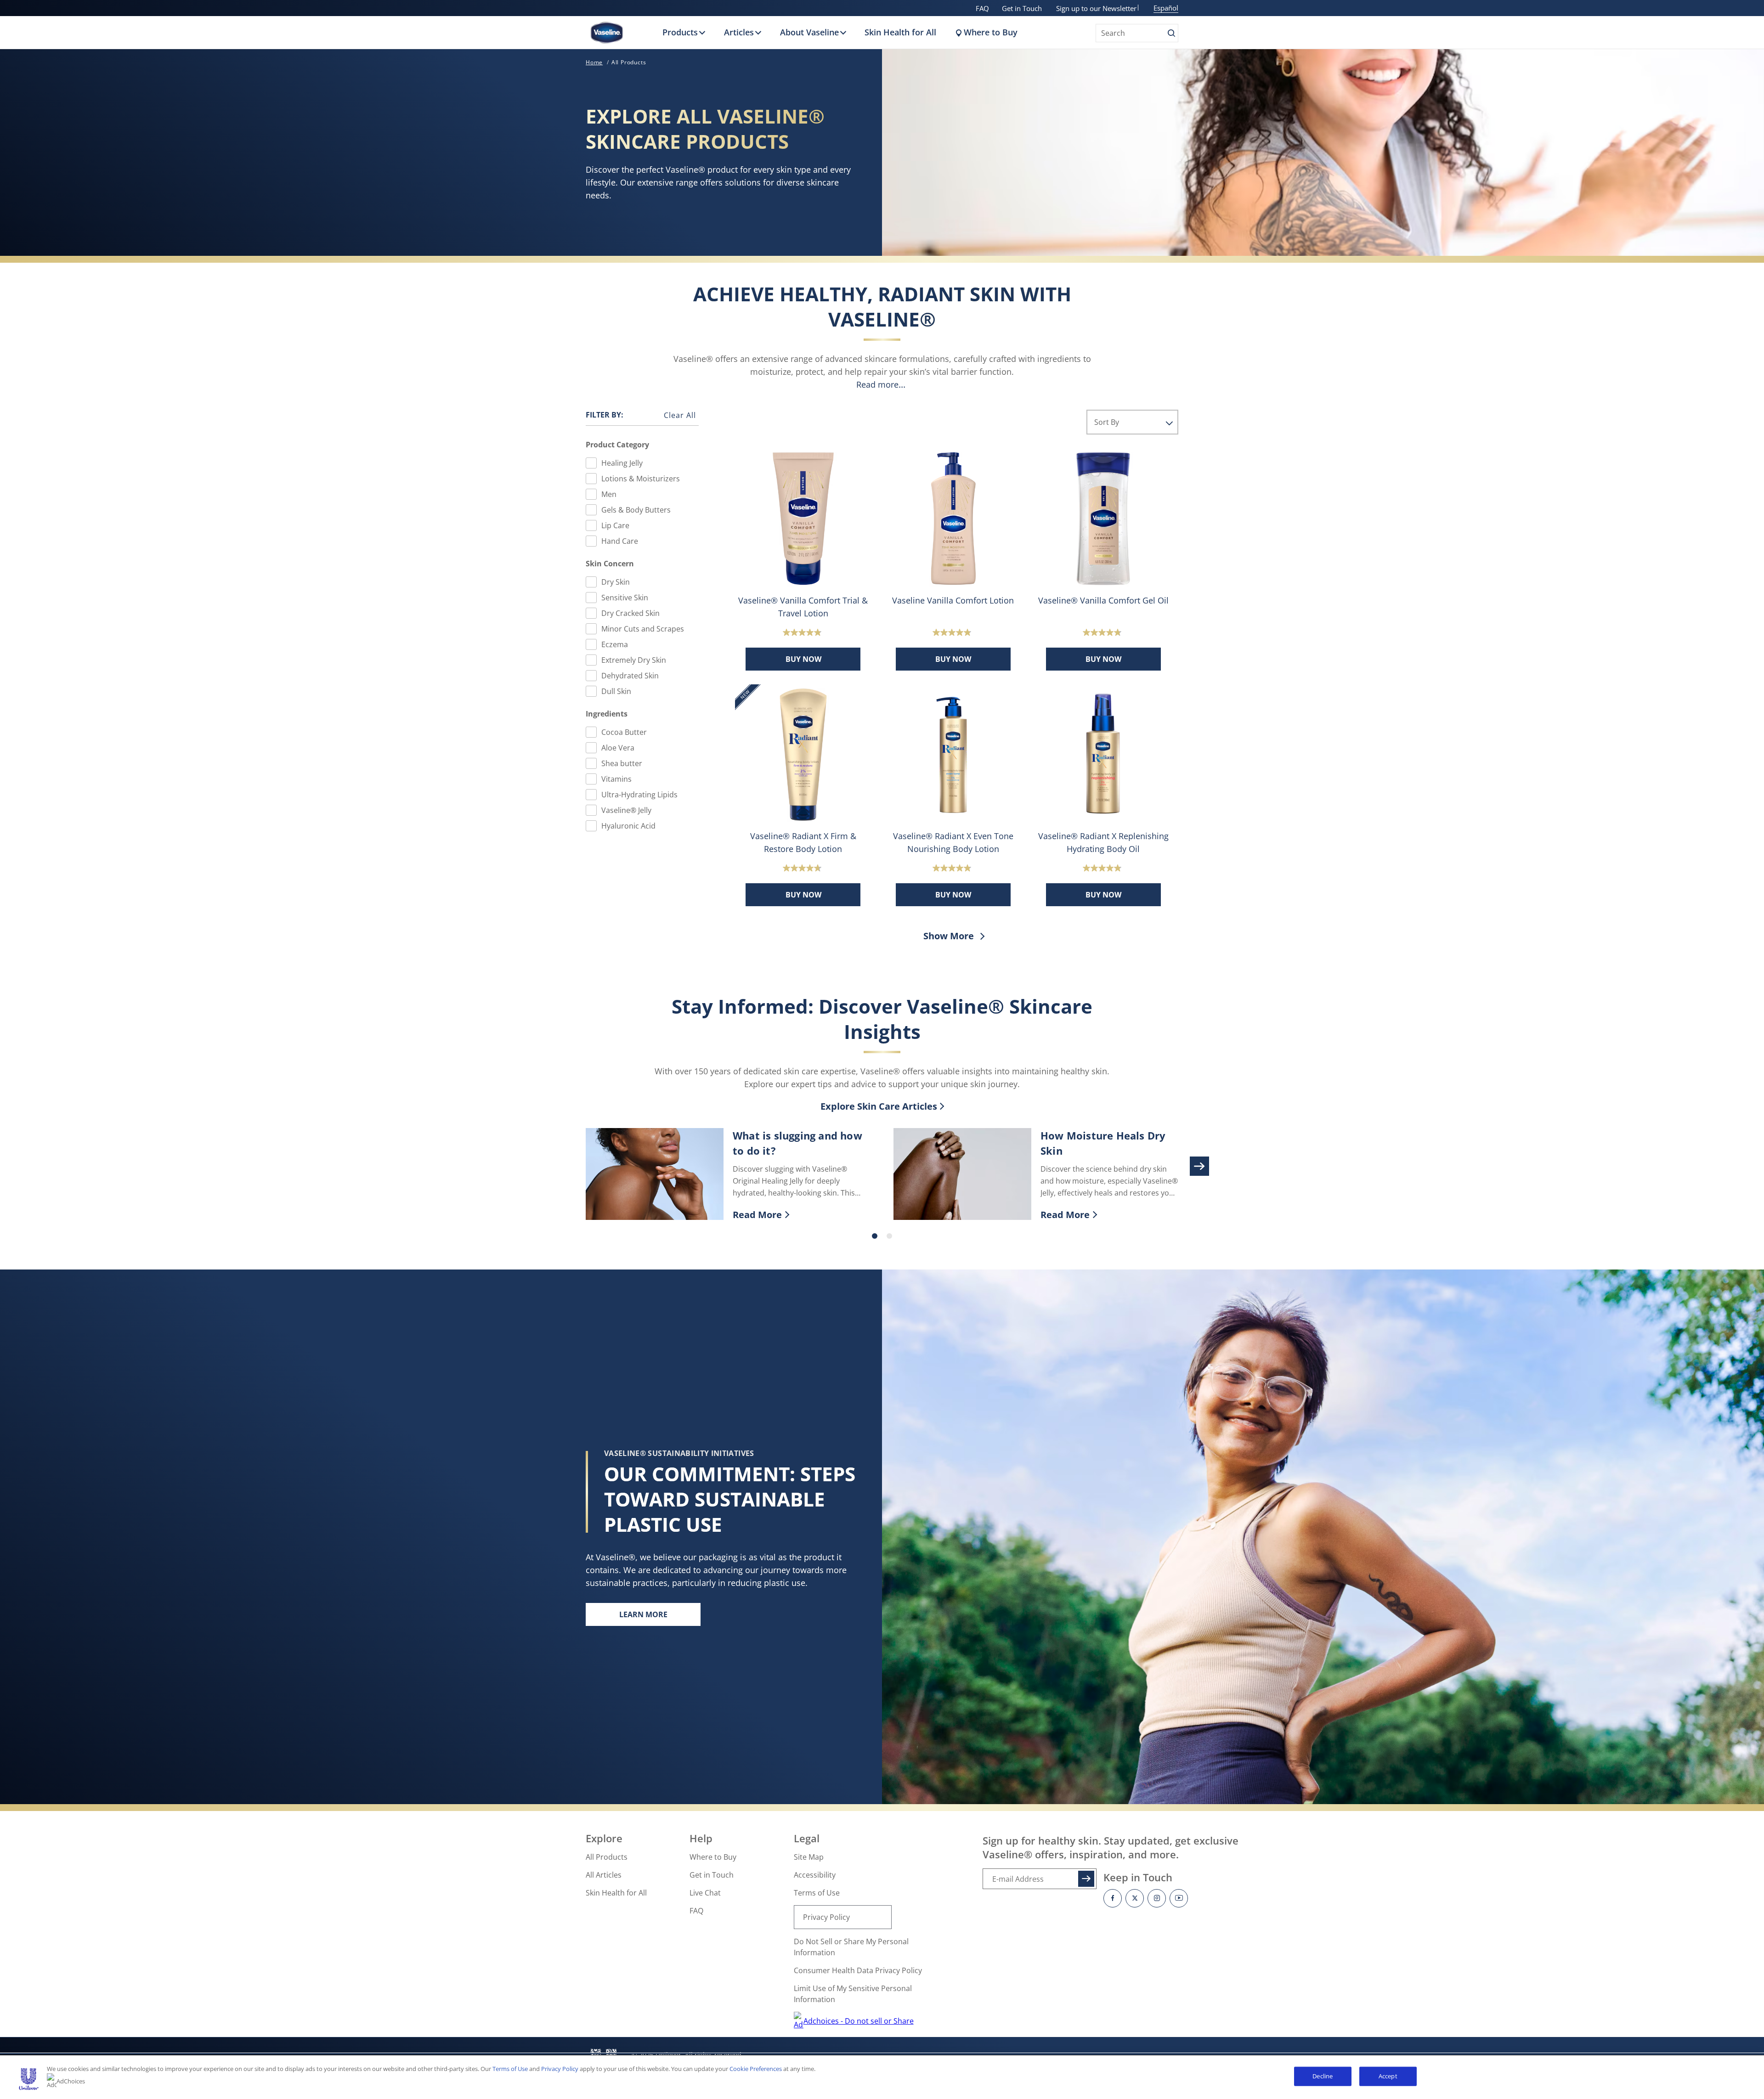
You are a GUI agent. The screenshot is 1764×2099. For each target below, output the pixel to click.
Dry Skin (616, 582)
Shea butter (622, 763)
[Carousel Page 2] (889, 1236)
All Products (607, 1857)
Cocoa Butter (624, 732)
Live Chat (705, 1893)
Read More (802, 1215)
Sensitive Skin (625, 598)
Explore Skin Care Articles (879, 1106)
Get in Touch (1022, 8)
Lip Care (615, 525)
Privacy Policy (826, 1917)
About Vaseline (809, 32)
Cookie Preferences (756, 2069)
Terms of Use (817, 1893)
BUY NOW (803, 659)
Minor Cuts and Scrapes (643, 629)
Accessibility (815, 1875)
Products (680, 32)
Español (1166, 8)
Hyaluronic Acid (628, 826)
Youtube (1179, 1898)
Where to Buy (991, 32)
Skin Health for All (900, 32)
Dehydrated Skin (630, 676)
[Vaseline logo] (607, 33)
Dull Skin (616, 691)
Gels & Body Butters (636, 510)
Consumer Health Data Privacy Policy (858, 1970)
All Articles (604, 1875)
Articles (739, 32)
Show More (950, 936)
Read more (877, 384)
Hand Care (620, 541)
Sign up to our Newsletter (1096, 8)
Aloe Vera (618, 748)
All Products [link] (629, 62)
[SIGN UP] (1086, 1879)
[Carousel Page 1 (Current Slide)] (875, 1236)
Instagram (1157, 1898)
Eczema (615, 644)
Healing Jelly (622, 463)
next (1199, 1166)
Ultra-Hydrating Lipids (639, 795)
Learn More (660, 1617)
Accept (1388, 2076)
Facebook (1113, 1898)
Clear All (680, 415)
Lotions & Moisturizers (641, 479)
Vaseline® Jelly (626, 810)
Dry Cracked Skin (630, 613)
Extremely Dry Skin (634, 660)
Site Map (809, 1857)
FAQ (982, 8)
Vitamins (616, 779)
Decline (1323, 2076)
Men (609, 494)
